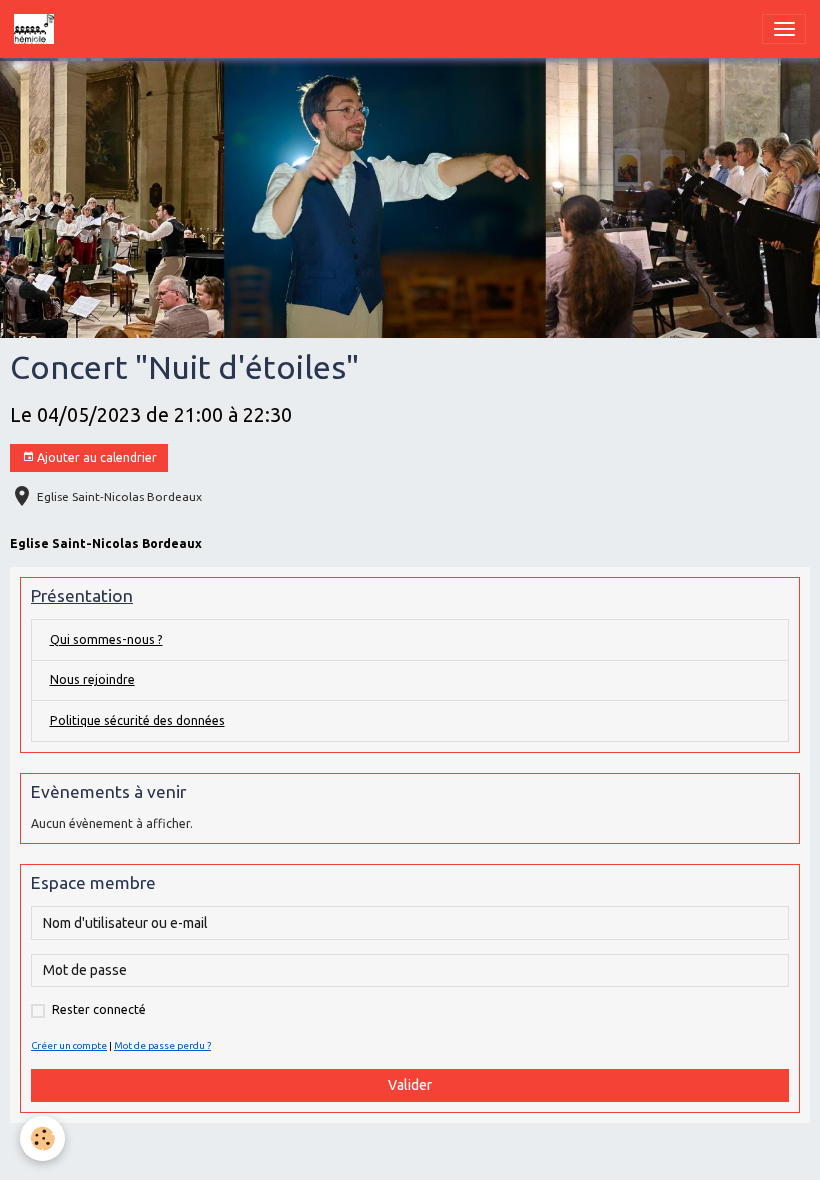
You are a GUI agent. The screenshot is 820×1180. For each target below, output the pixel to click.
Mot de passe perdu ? (162, 1045)
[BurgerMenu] (784, 29)
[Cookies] (42, 1138)
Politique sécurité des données (137, 720)
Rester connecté (99, 1009)
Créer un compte (69, 1045)
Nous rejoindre (92, 679)
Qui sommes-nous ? (106, 639)
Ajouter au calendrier (95, 457)
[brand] (37, 29)
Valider (410, 1085)
